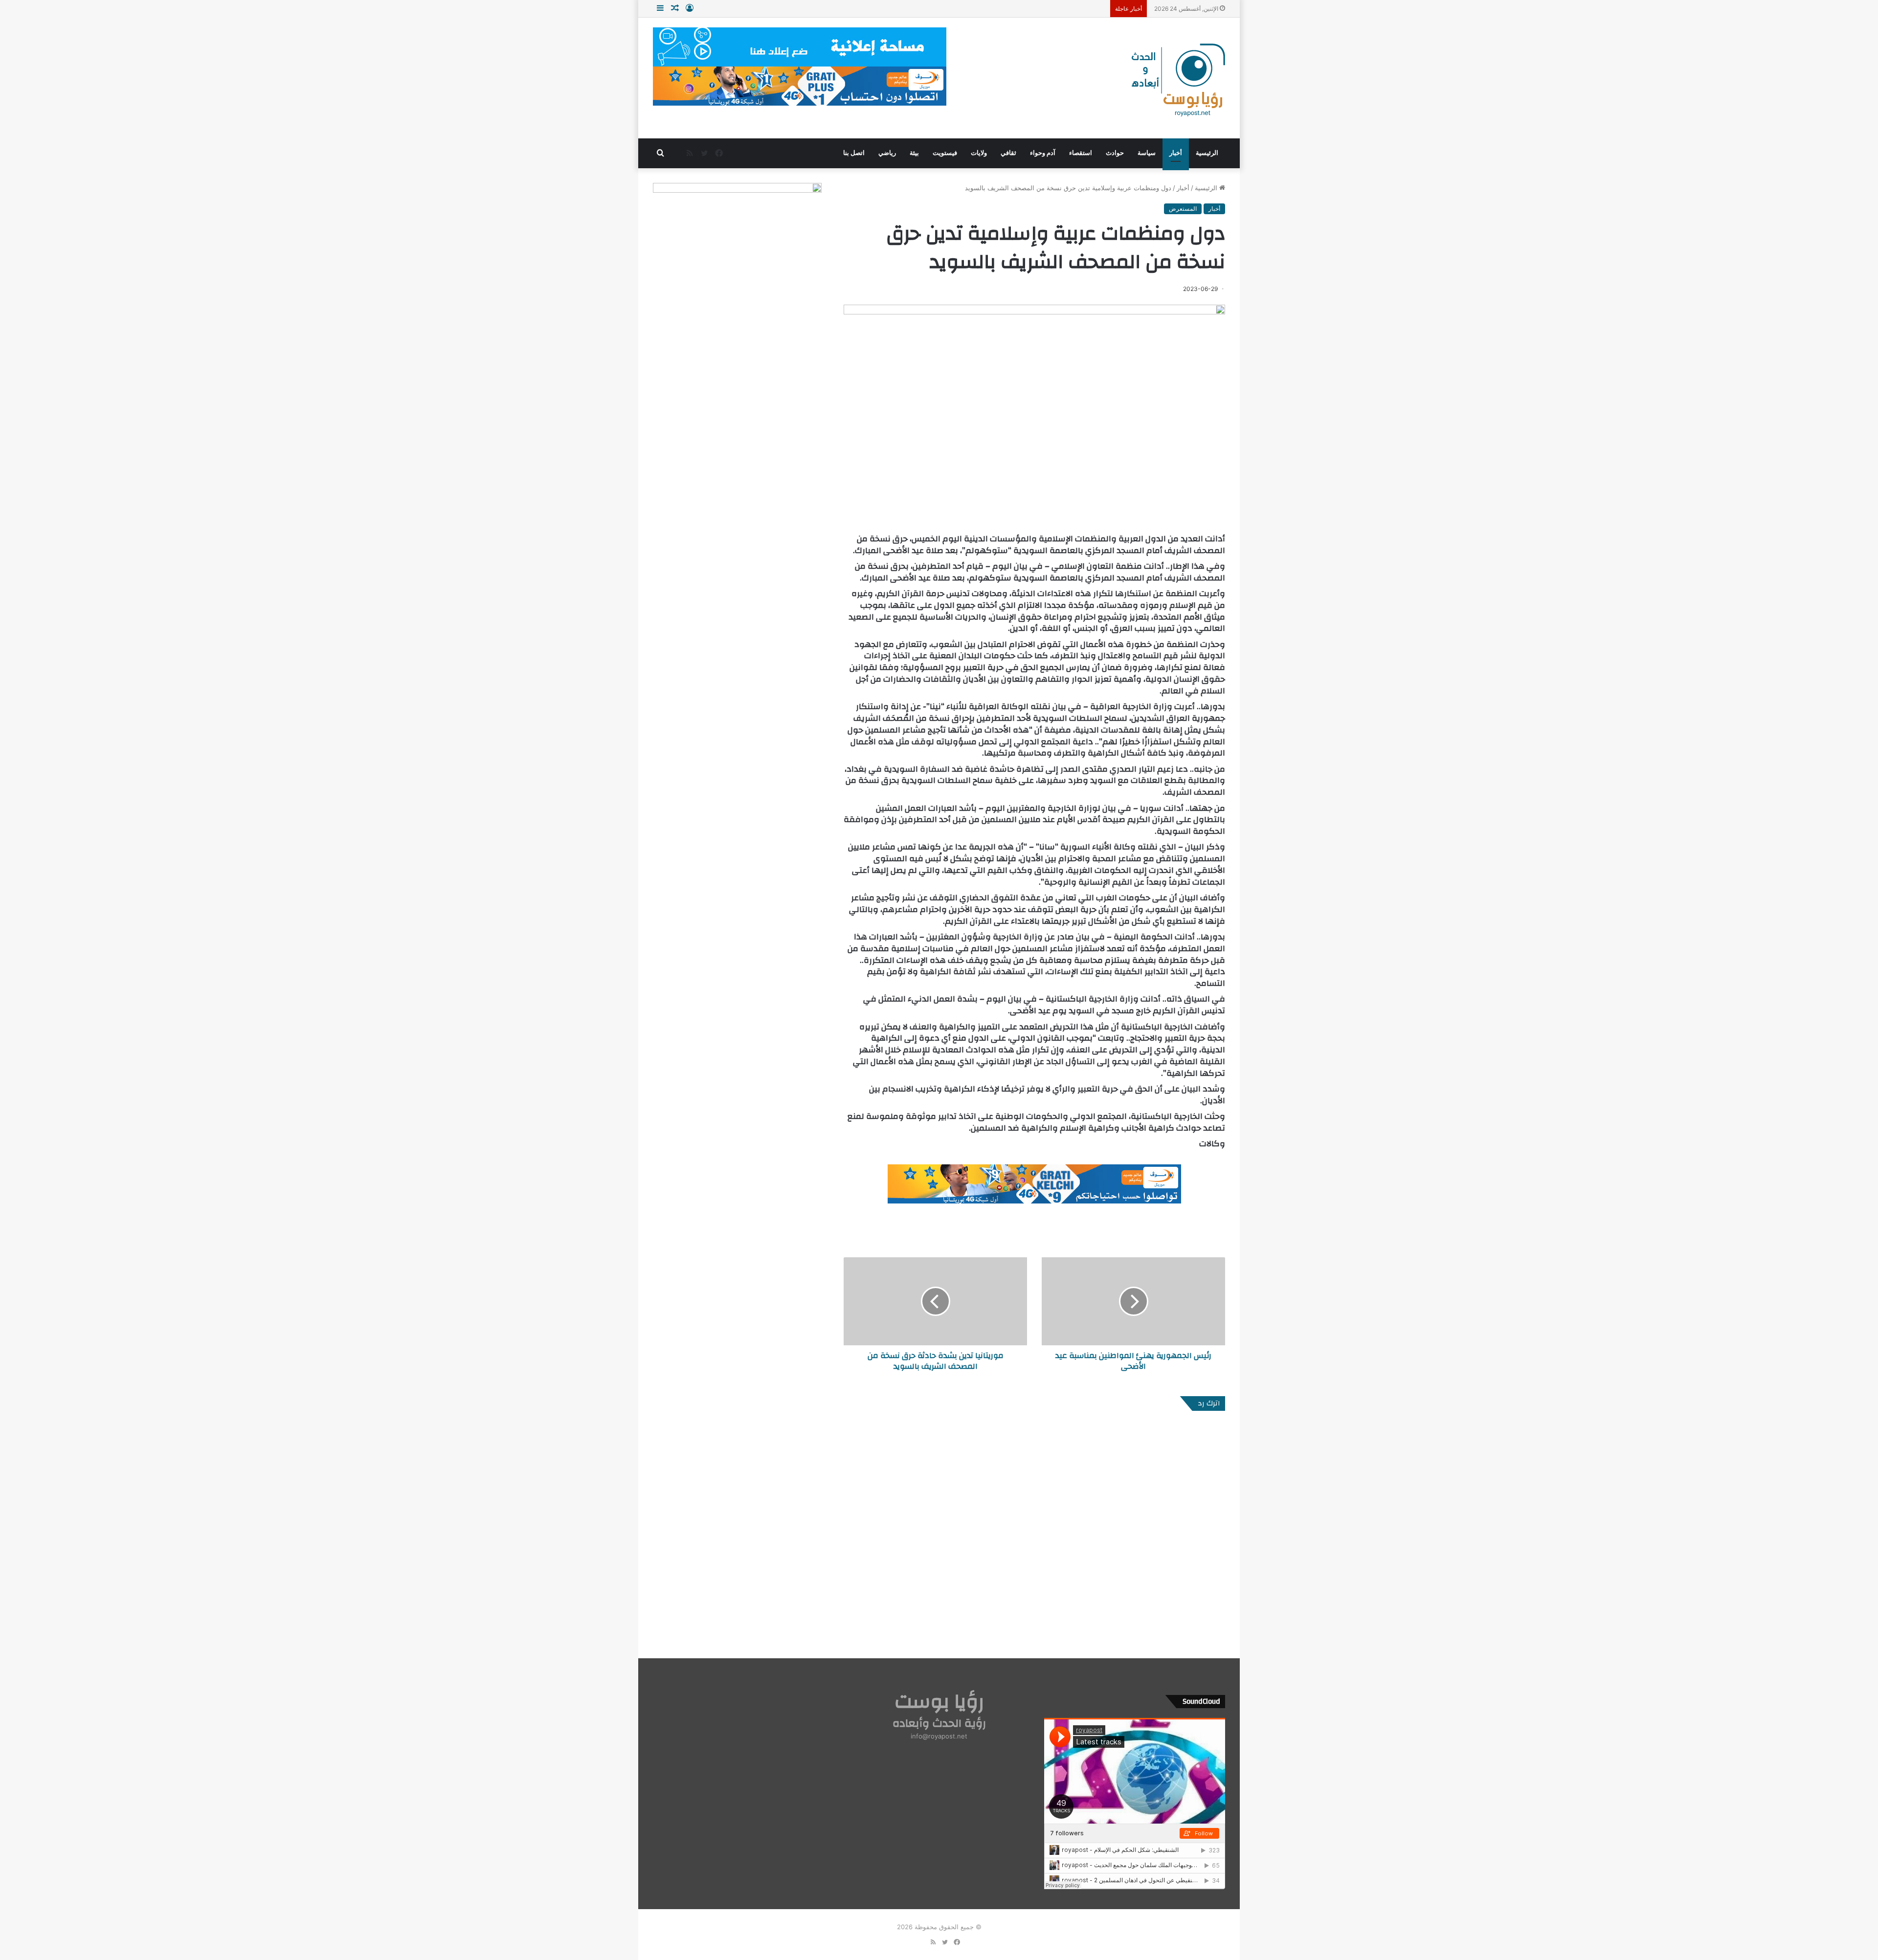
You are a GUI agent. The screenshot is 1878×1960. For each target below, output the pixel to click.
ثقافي (1008, 153)
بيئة (914, 153)
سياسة (1147, 153)
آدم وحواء (1043, 153)
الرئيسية (1207, 153)
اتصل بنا (854, 153)
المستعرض (1183, 209)
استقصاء (1081, 153)
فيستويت (945, 153)
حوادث (1115, 153)
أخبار (1176, 153)
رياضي (887, 153)
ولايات (979, 153)
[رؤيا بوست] (1177, 81)
